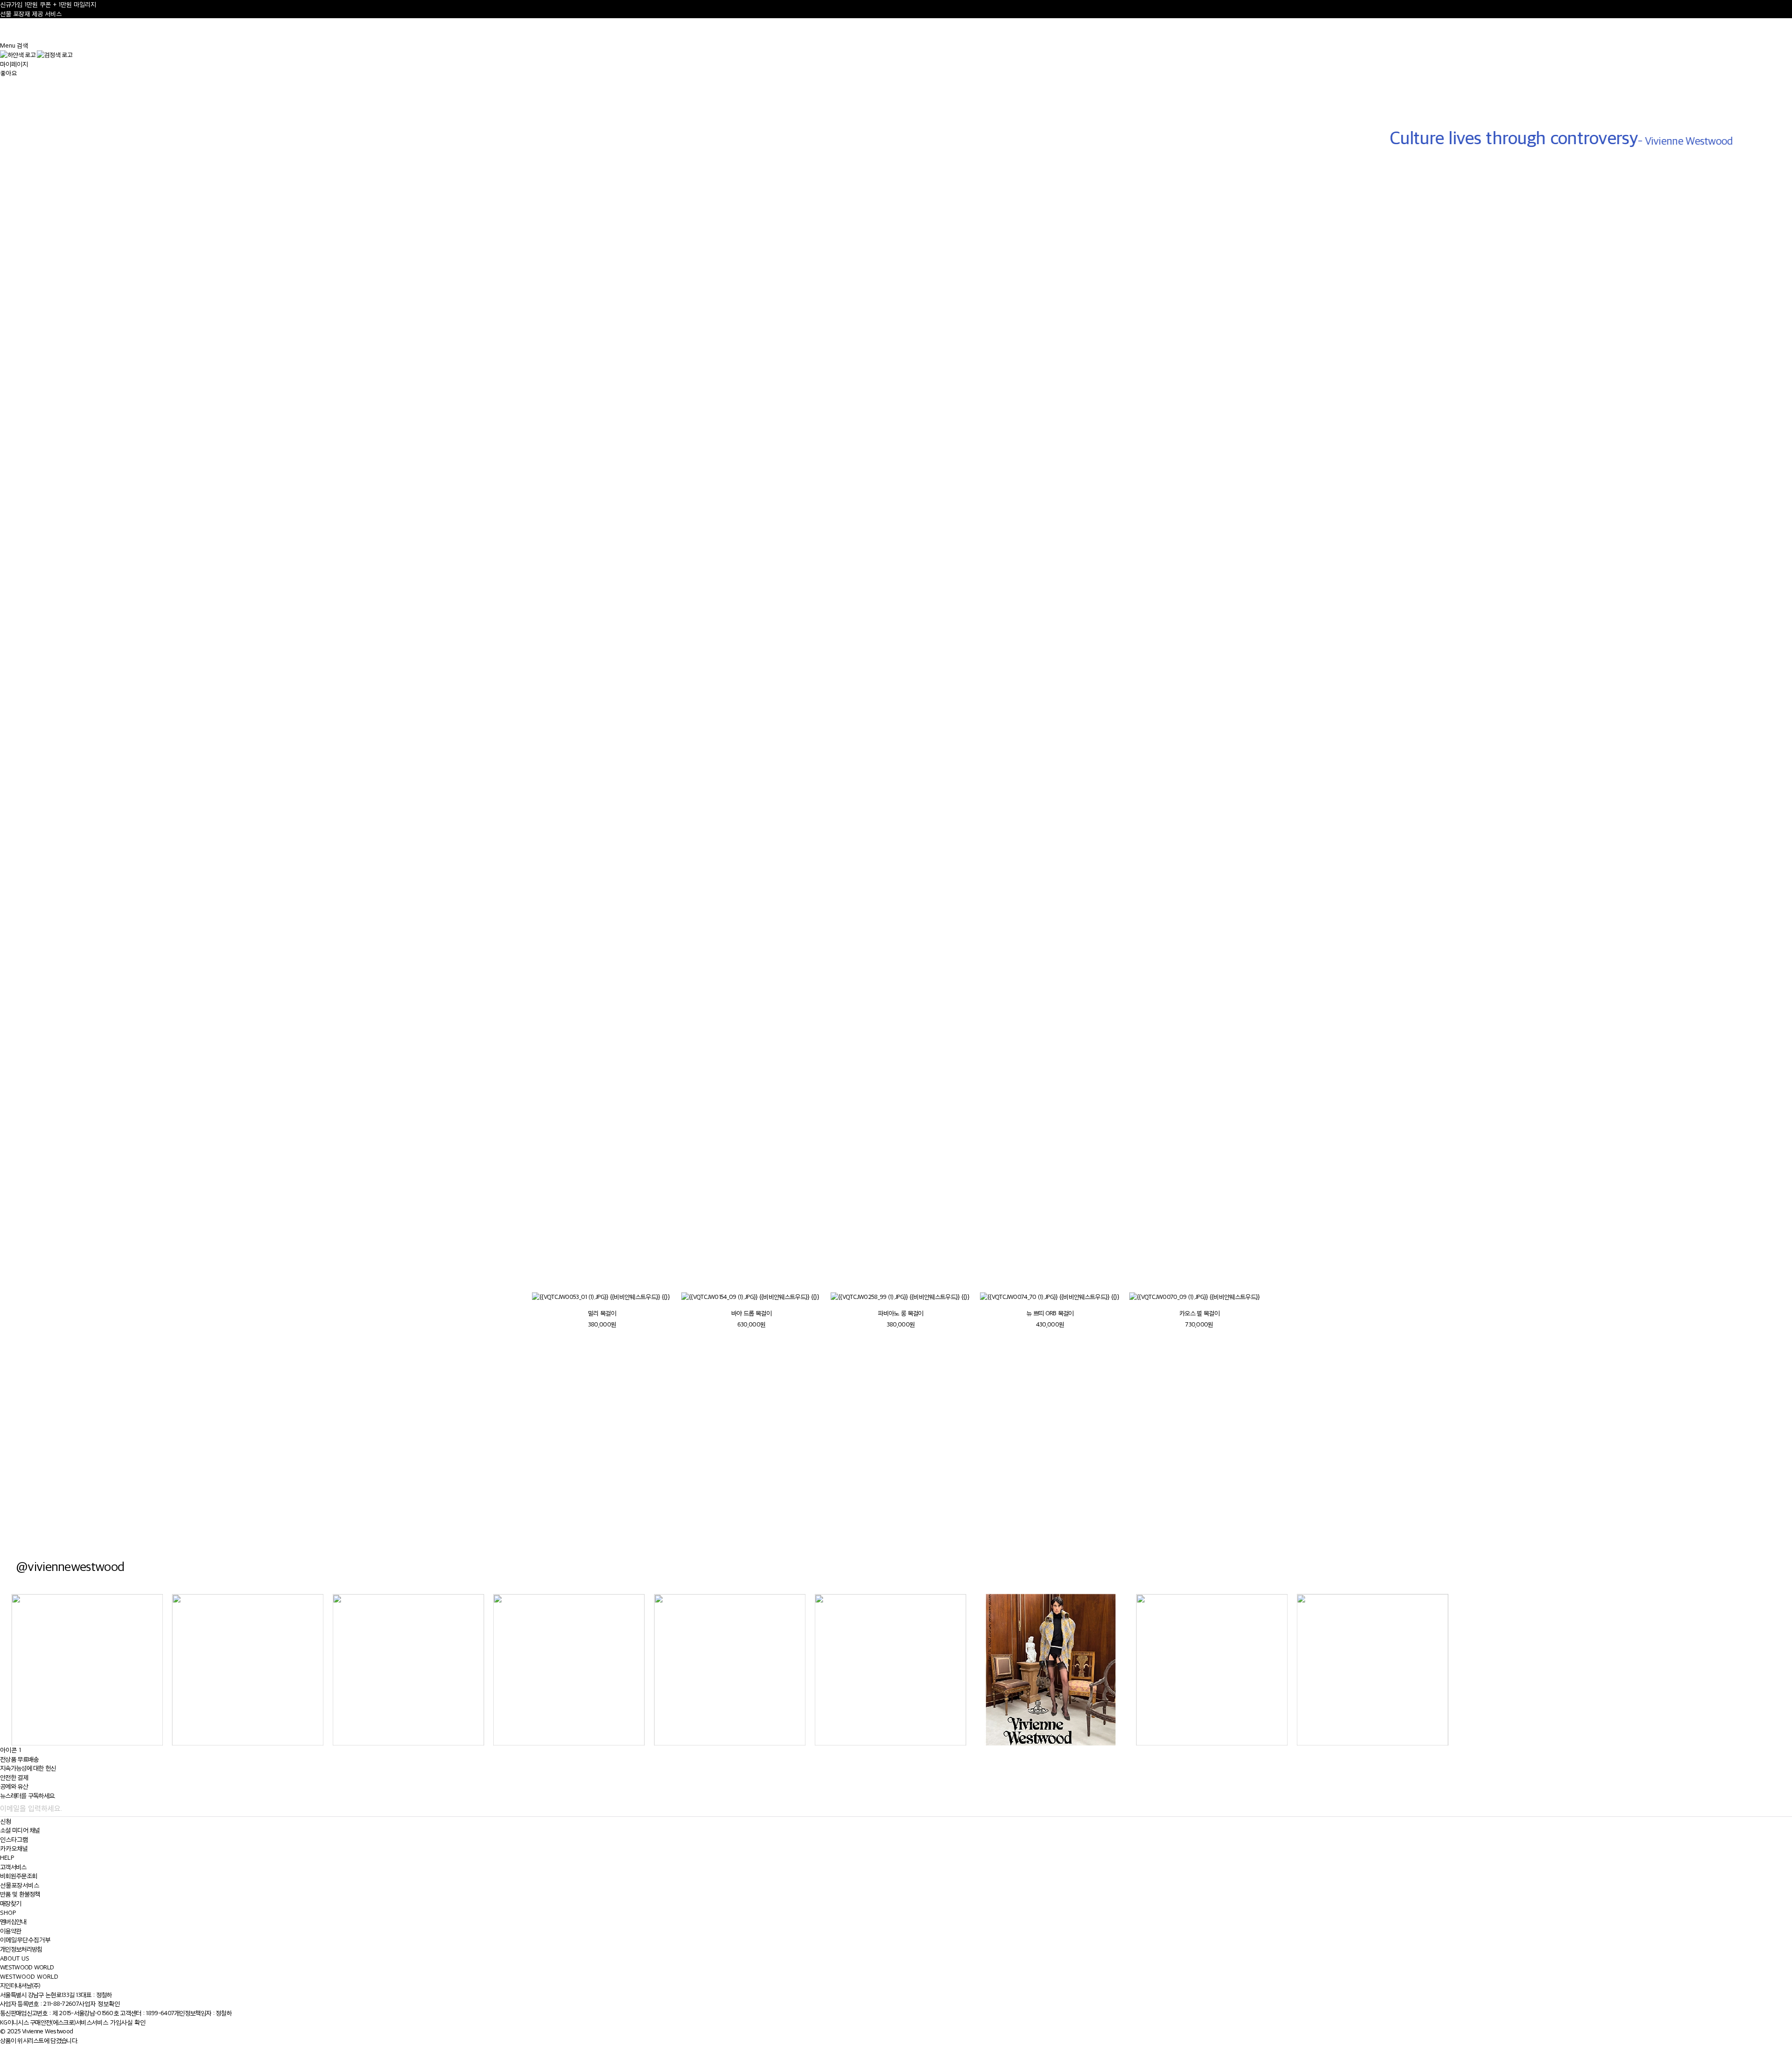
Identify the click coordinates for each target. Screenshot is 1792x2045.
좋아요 (8, 73)
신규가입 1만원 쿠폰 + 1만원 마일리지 (48, 4)
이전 (1218, 1265)
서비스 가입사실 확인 (119, 2022)
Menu (8, 45)
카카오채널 (14, 1848)
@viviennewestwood (70, 1566)
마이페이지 (14, 64)
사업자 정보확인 (99, 2004)
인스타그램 (14, 1839)
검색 (22, 45)
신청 (6, 1821)
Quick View (231, 312)
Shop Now (1344, 1471)
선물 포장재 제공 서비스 (31, 14)
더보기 (553, 1212)
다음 (1241, 1265)
